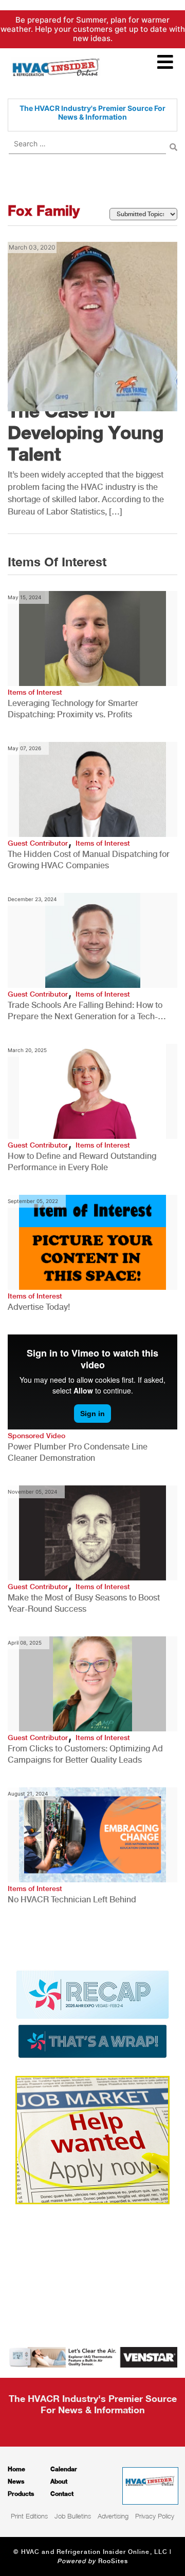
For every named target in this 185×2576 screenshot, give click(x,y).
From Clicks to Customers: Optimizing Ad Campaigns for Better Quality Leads (85, 1754)
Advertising (113, 2516)
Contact (62, 2494)
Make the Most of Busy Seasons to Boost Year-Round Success (84, 1603)
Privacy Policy (155, 2516)
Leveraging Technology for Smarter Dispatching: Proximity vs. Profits (73, 709)
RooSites (113, 2561)
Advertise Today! (39, 1307)
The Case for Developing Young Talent (86, 432)
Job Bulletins (73, 2516)
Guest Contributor (38, 843)
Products (21, 2494)
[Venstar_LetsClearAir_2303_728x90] (92, 2356)
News (16, 2481)
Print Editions (29, 2516)
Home (16, 2469)
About (59, 2481)
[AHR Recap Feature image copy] (92, 2013)
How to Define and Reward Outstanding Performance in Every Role (82, 1162)
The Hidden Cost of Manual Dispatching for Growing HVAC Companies (89, 860)
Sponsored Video (36, 1436)
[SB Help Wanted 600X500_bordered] (92, 2139)
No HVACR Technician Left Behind (72, 1900)
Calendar (64, 2469)
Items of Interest (35, 692)
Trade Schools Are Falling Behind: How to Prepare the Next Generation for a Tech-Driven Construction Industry (85, 1011)
